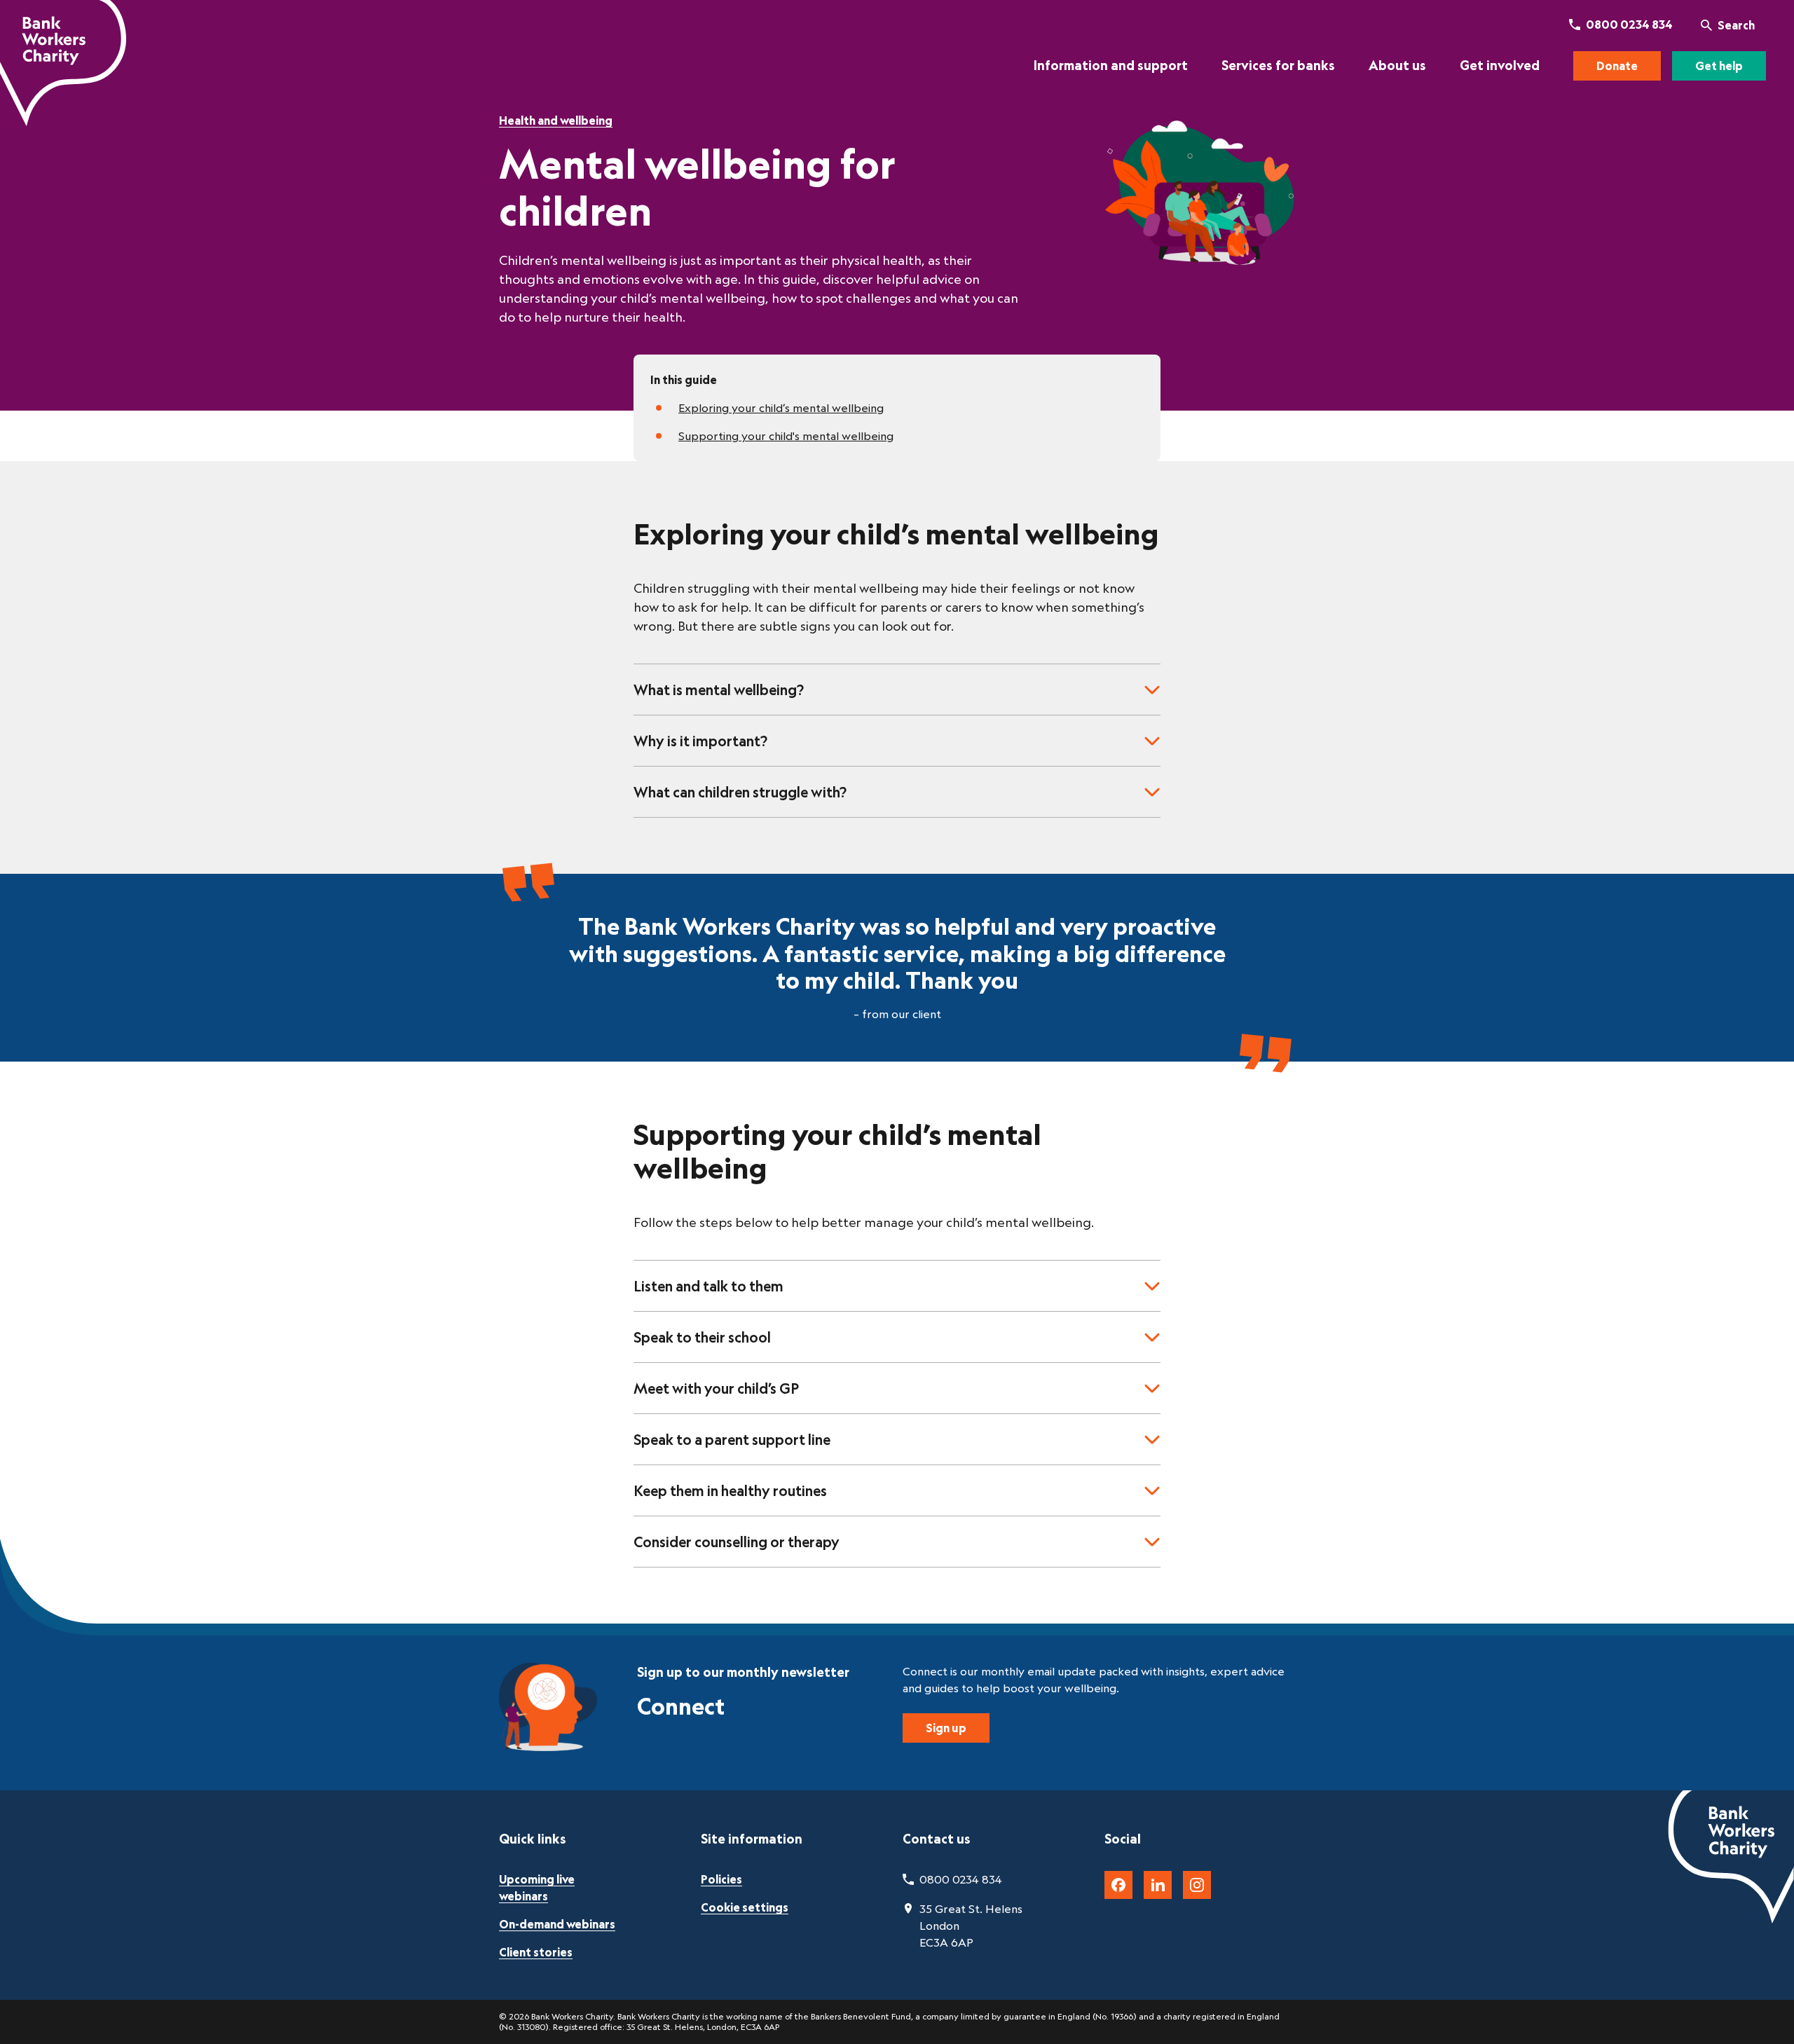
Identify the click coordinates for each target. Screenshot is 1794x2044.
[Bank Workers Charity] (63, 63)
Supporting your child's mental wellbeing (786, 436)
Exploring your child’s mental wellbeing (781, 408)
